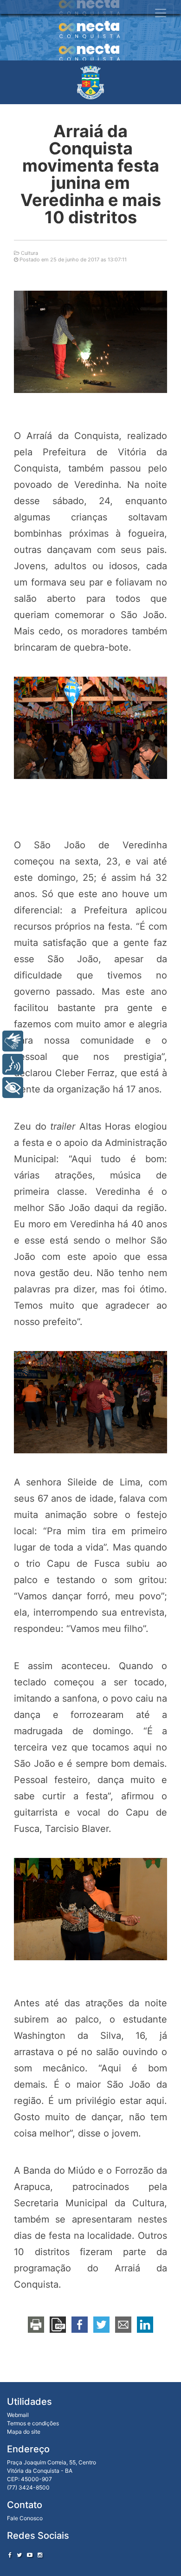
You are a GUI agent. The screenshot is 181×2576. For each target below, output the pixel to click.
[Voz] (13, 1064)
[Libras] (13, 1041)
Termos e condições (33, 2423)
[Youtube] (30, 2555)
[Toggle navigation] (161, 13)
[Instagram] (40, 2555)
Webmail (18, 2415)
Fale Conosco (25, 2518)
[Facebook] (10, 2555)
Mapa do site (24, 2432)
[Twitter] (19, 2555)
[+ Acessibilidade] (13, 1088)
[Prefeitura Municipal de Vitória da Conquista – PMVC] (90, 82)
